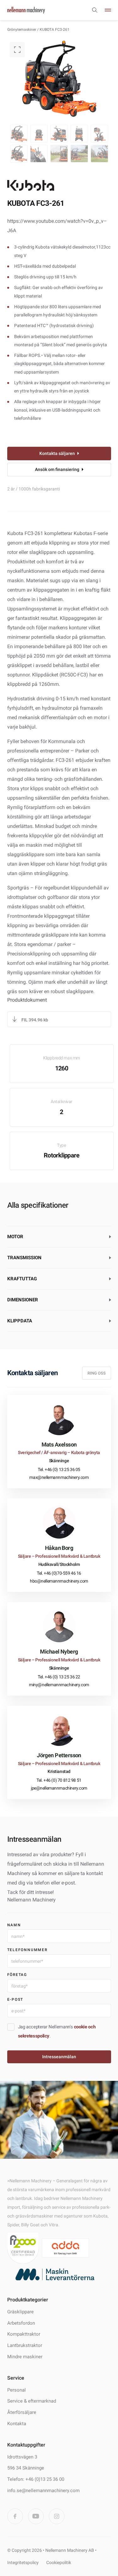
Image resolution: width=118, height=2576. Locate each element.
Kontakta (17, 2423)
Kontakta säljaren (57, 453)
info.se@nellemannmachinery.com (43, 2490)
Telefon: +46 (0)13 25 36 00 (36, 2479)
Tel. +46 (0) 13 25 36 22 (59, 1677)
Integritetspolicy (23, 2562)
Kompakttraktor (24, 2334)
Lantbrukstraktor (25, 2345)
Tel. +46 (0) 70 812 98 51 (59, 1780)
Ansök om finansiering (57, 469)
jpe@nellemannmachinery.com (59, 1788)
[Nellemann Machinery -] (26, 10)
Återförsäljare (22, 2412)
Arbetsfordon (21, 2323)
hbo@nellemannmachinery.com (59, 1581)
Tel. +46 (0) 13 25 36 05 (59, 1469)
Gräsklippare (20, 2311)
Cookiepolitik (59, 2562)
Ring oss (97, 1373)
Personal (17, 2390)
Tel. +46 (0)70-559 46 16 (59, 1573)
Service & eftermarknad (32, 2401)
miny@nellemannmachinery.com (59, 1685)
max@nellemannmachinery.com (59, 1477)
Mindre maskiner (25, 2356)
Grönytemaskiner (22, 30)
